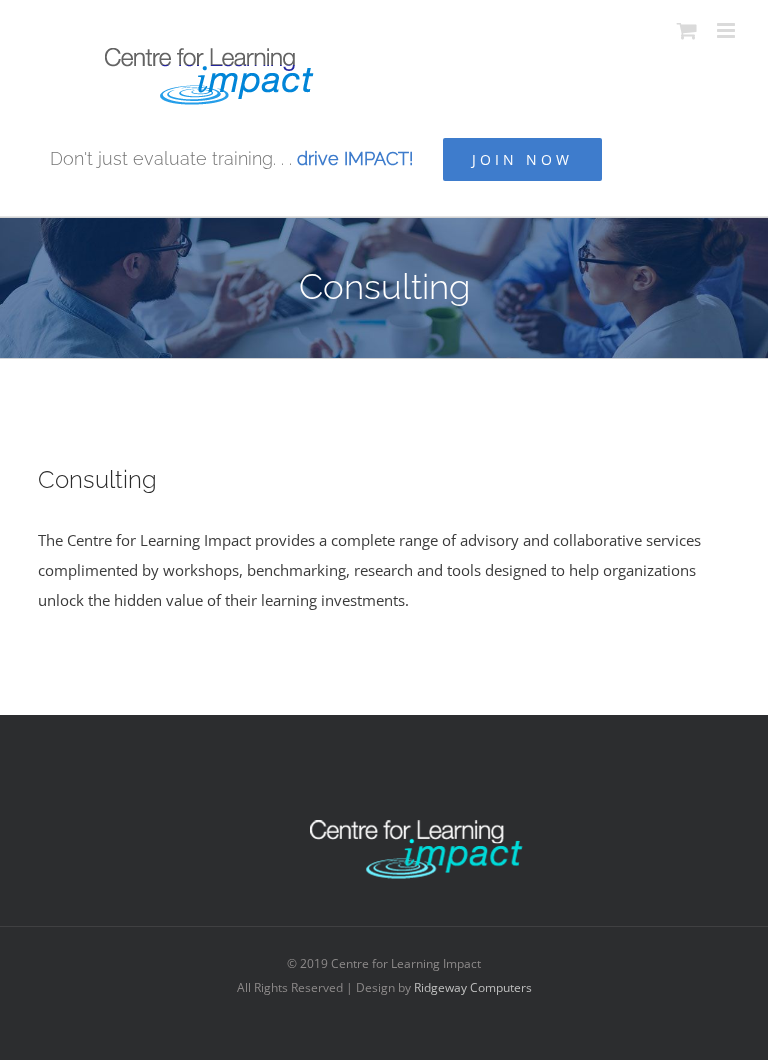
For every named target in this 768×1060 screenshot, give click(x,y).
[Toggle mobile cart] (687, 30)
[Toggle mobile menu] (727, 30)
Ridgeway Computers (473, 987)
